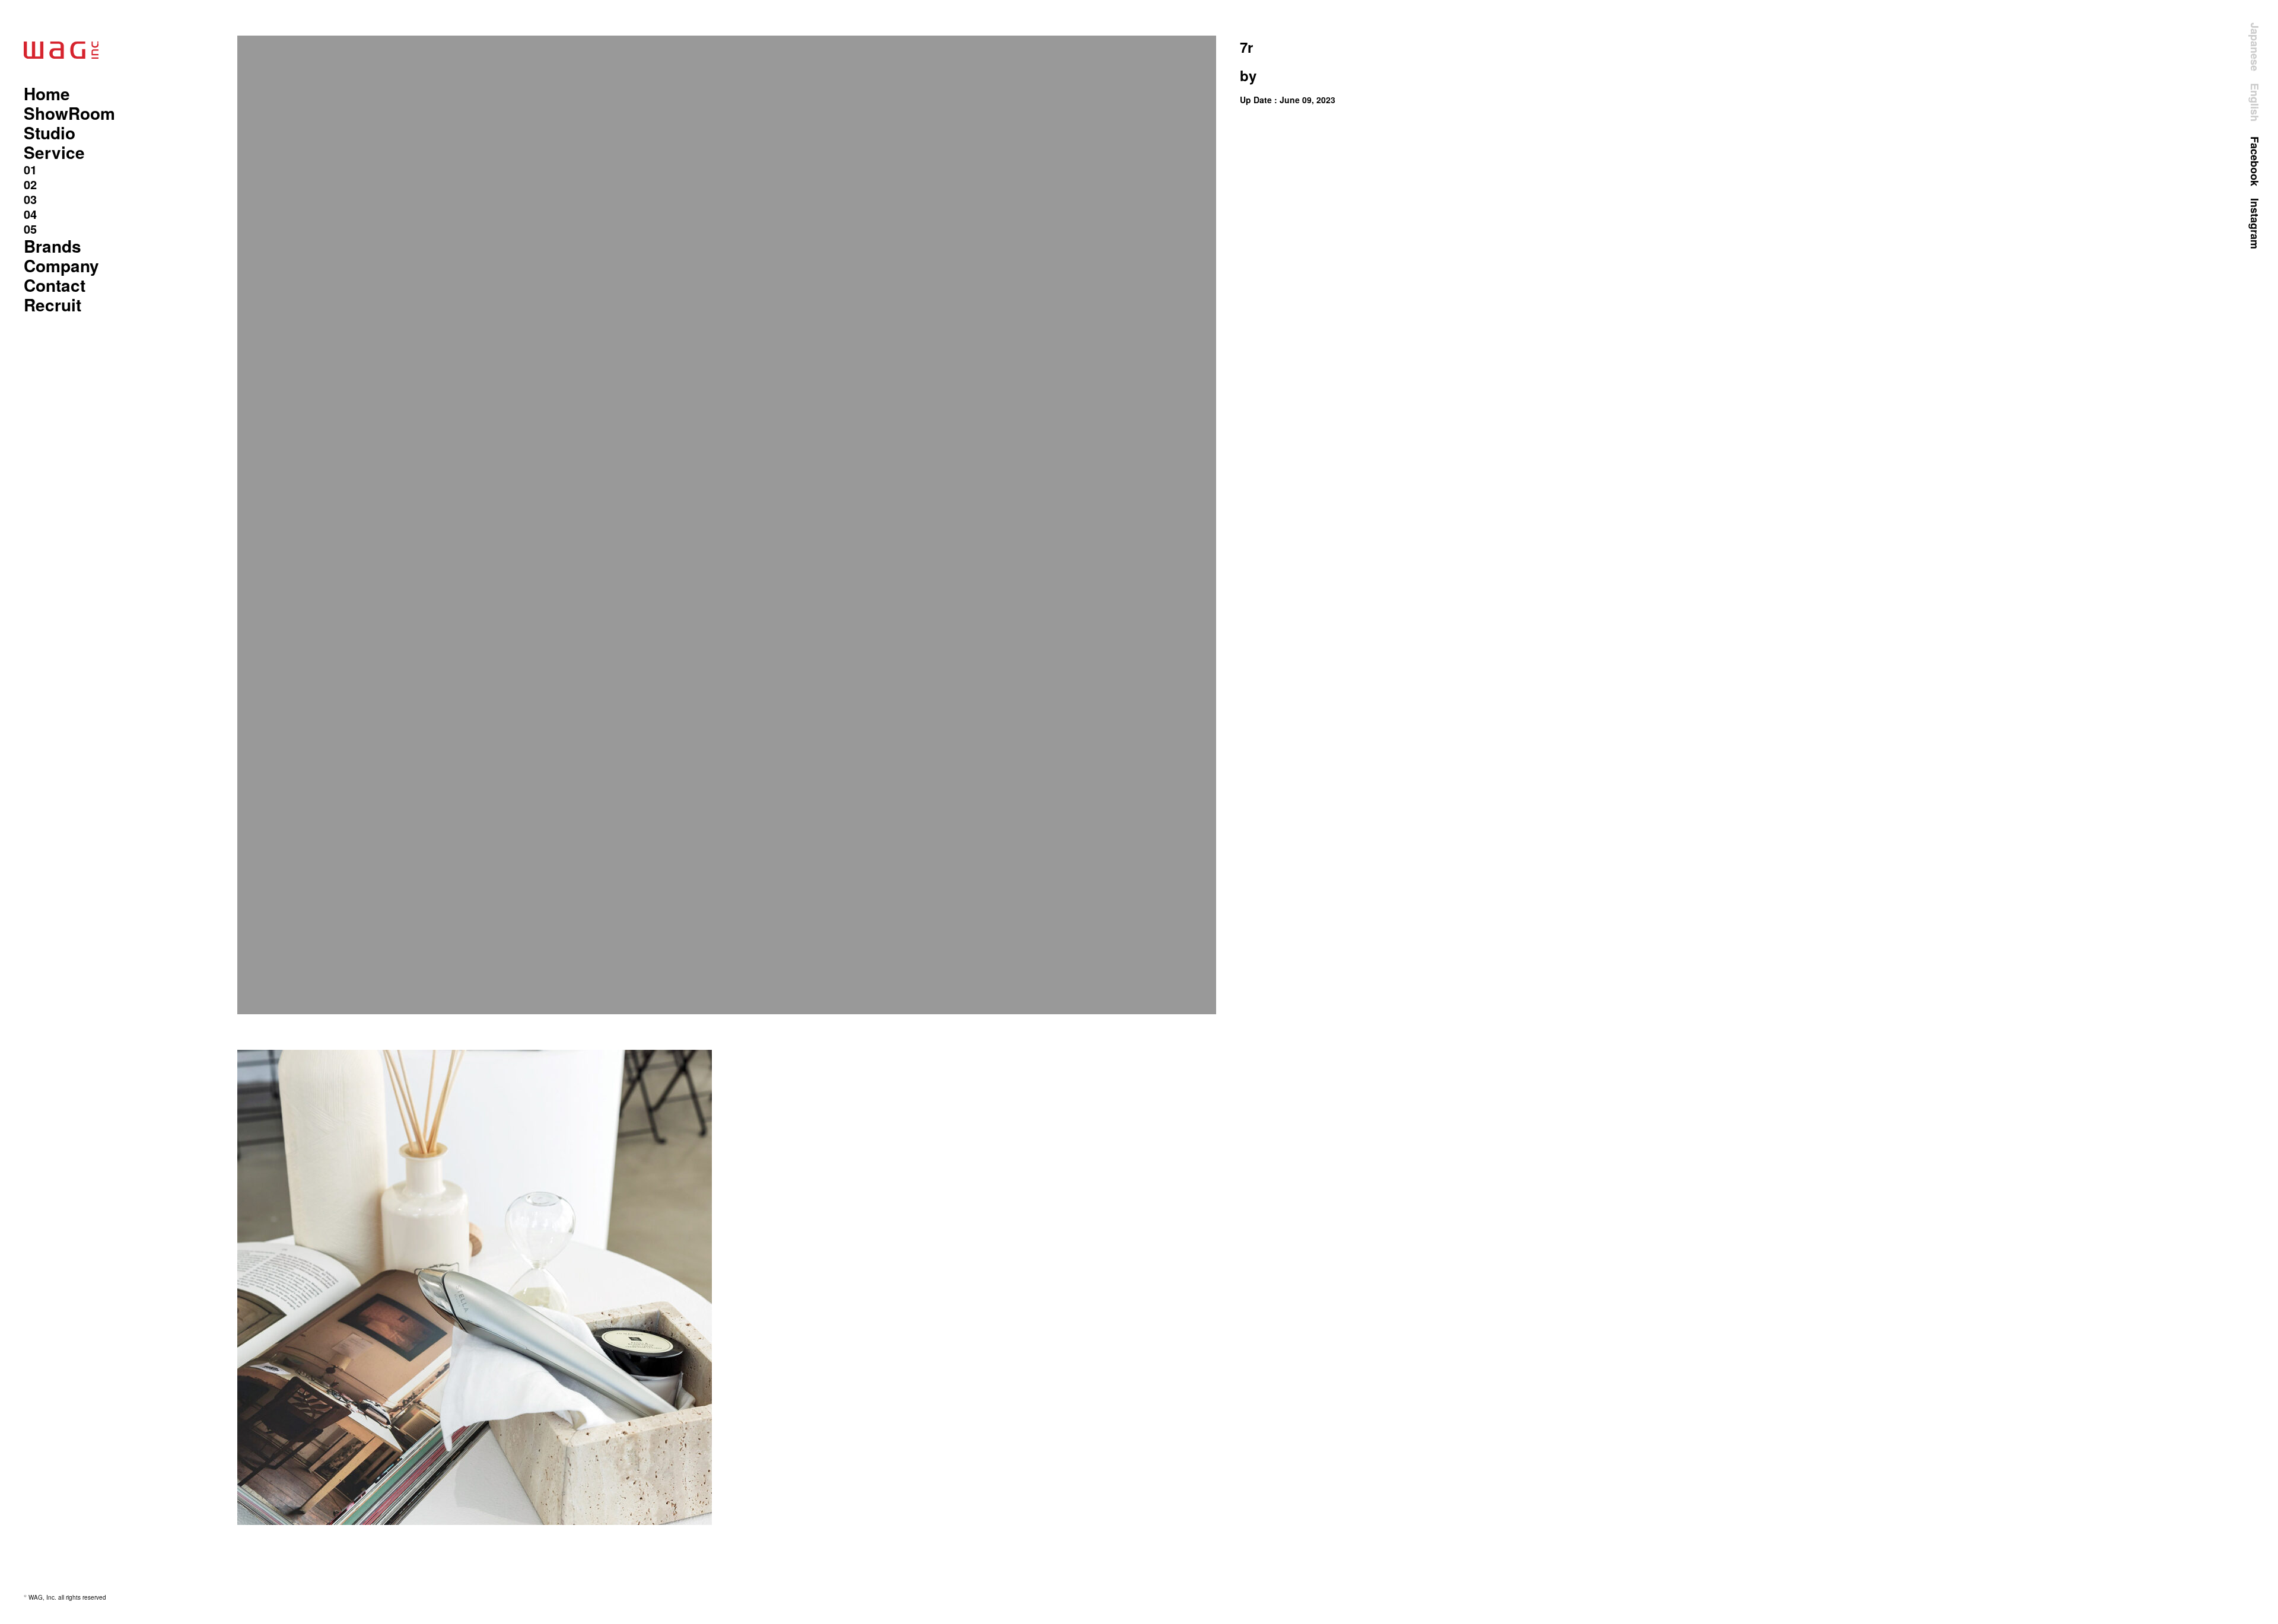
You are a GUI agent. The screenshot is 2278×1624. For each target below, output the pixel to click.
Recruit (53, 305)
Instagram (2255, 224)
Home (47, 93)
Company (61, 265)
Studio (50, 133)
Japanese (2255, 47)
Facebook (2255, 161)
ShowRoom (69, 113)
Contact (55, 285)
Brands (53, 246)
